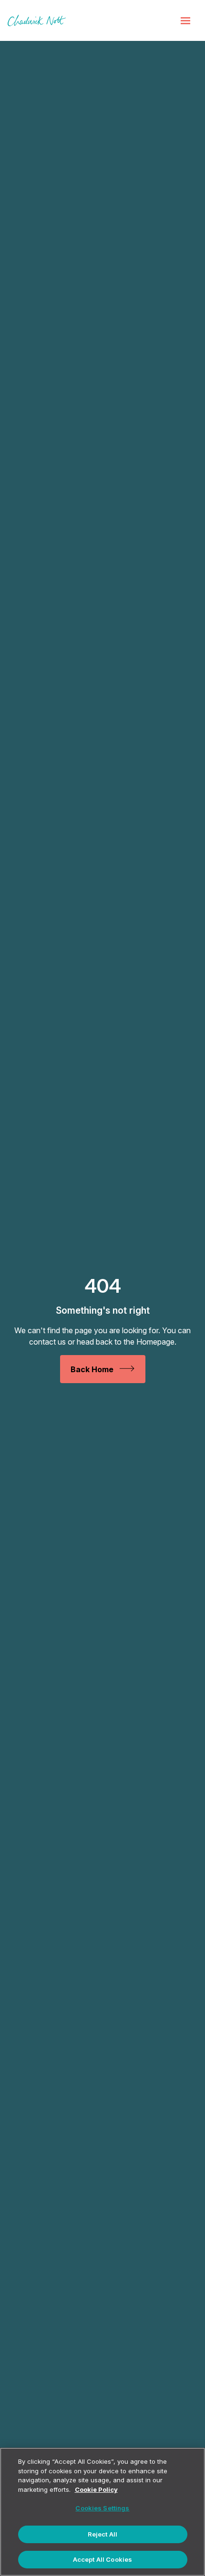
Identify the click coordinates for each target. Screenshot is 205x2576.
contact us (47, 1342)
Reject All (102, 2534)
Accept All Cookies (102, 2559)
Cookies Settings (102, 2508)
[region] (102, 2512)
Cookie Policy (96, 2489)
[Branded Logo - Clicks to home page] (37, 20)
